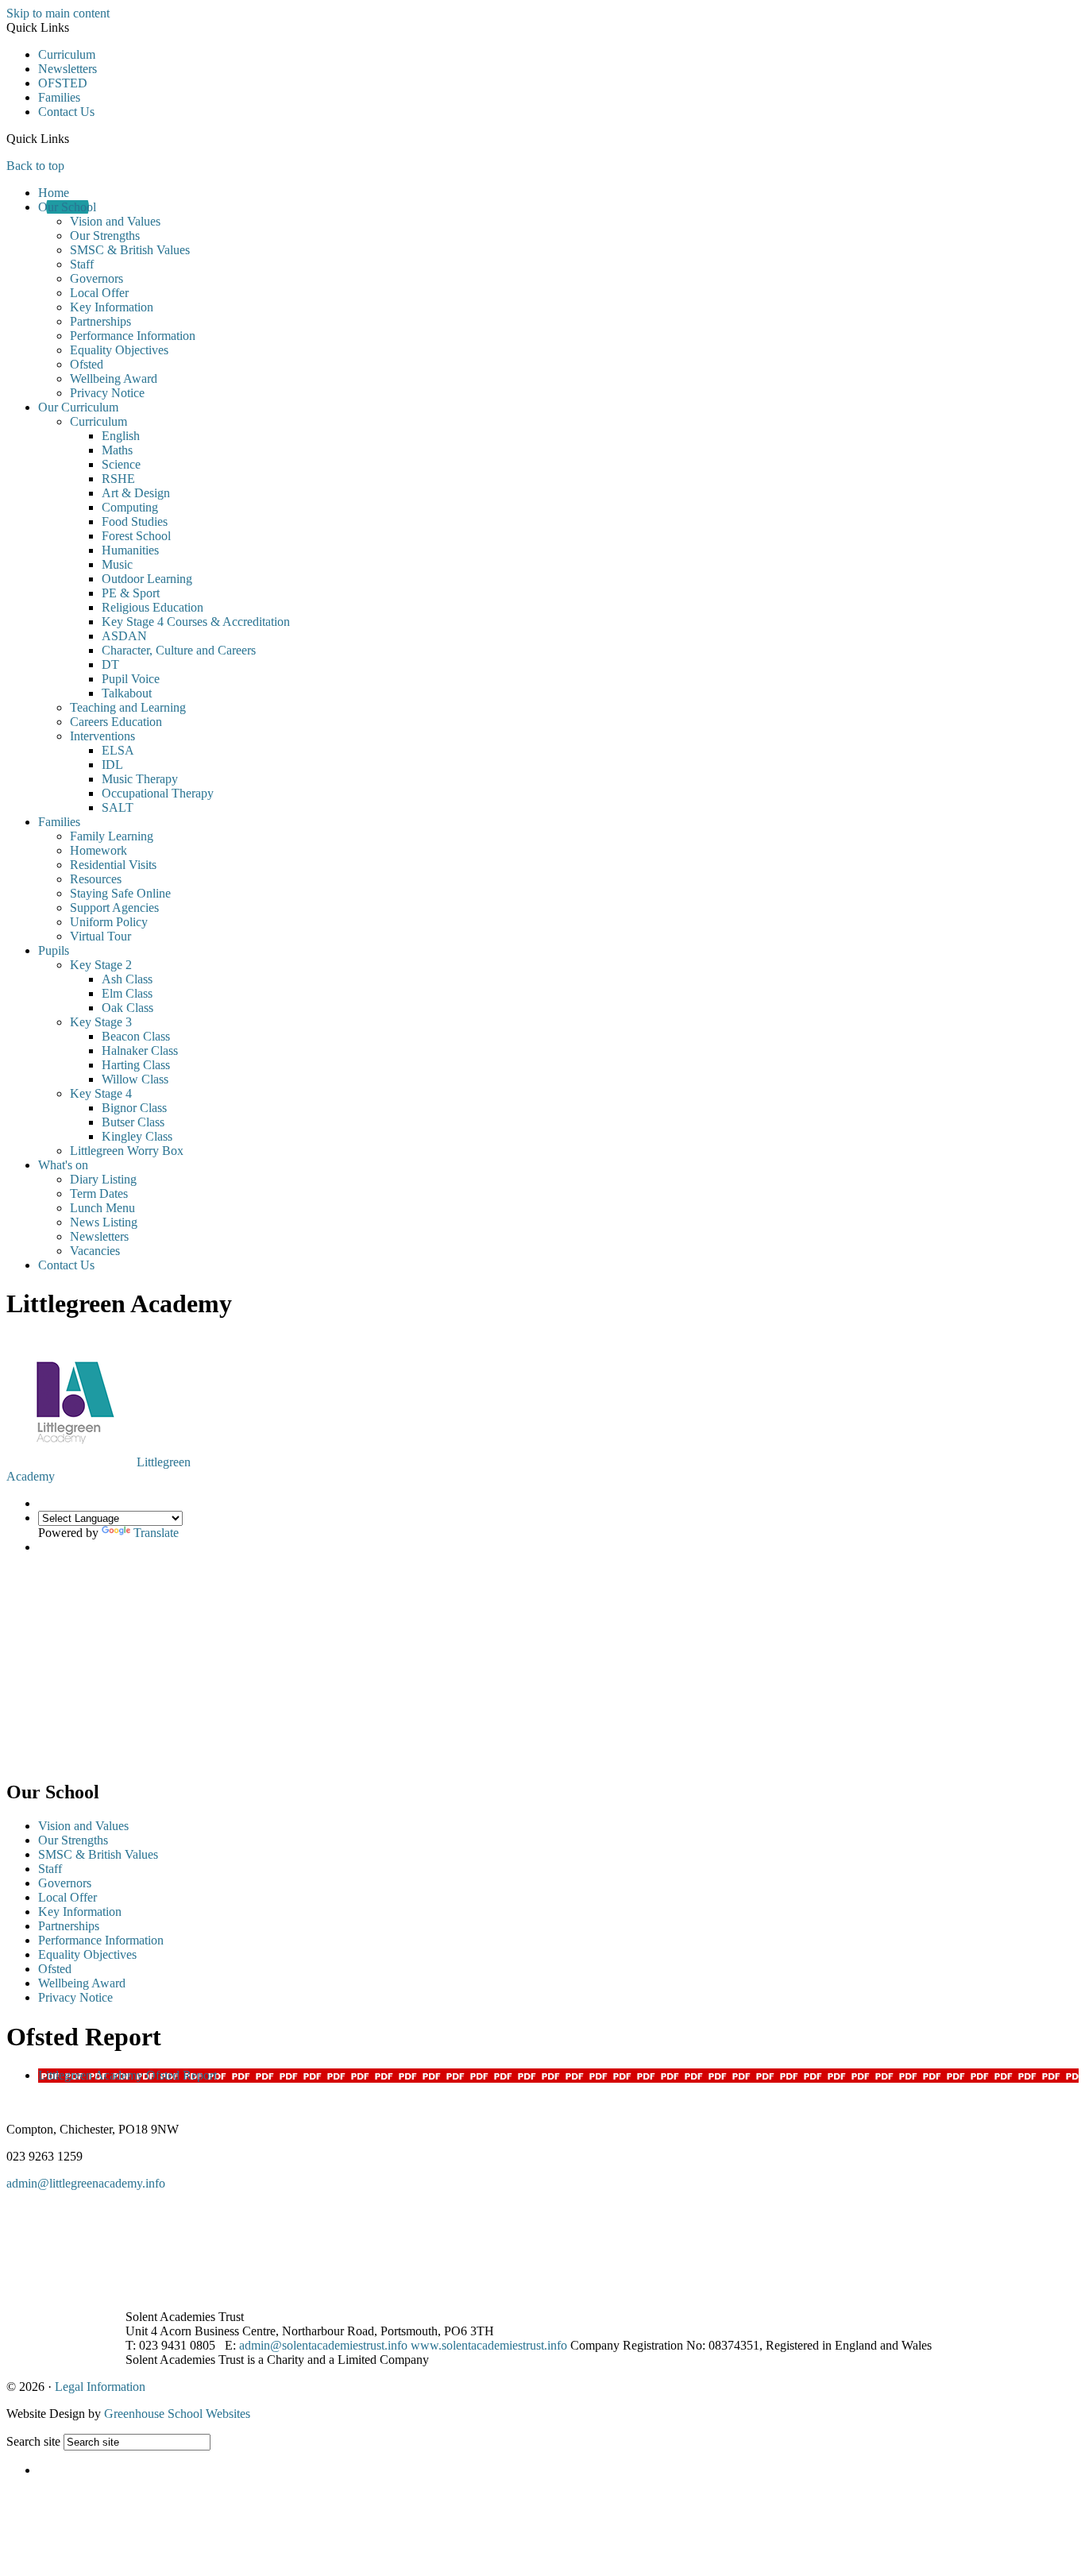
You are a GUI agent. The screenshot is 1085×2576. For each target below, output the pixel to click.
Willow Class (135, 1079)
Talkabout (127, 693)
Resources (96, 879)
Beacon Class (136, 1036)
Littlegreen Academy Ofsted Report (127, 2075)
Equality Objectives (119, 350)
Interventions (102, 736)
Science (121, 464)
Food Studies (135, 521)
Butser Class (133, 1122)
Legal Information (100, 2387)
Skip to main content (58, 13)
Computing (130, 507)
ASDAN (124, 636)
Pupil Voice (131, 679)
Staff (82, 264)
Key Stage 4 (101, 1093)
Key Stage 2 (101, 965)
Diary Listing (103, 1179)
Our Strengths (105, 236)
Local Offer (99, 293)
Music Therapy (140, 779)
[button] (75, 138)
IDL (112, 765)
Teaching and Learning (128, 707)
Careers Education (116, 722)
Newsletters (68, 69)
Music (117, 564)
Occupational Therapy (158, 793)
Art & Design (136, 493)
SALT (118, 807)
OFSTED (63, 83)
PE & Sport (131, 593)
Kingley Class (137, 1136)
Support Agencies (114, 908)
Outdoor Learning (147, 579)
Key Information (112, 307)
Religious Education (153, 607)
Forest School (136, 536)
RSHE (118, 479)
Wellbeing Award (114, 378)
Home (54, 193)
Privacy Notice (107, 393)
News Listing (104, 1222)
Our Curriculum (78, 407)
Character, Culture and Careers (179, 650)
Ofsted (87, 364)
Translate (156, 1533)
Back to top (35, 166)
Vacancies (95, 1251)
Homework (98, 850)
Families (59, 97)
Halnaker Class (140, 1050)
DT (110, 664)
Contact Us (66, 112)
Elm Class (127, 993)
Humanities (130, 550)
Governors (97, 278)
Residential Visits (113, 865)
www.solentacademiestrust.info (489, 2345)
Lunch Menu (102, 1208)
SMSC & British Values (130, 250)
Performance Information (133, 336)
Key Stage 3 (101, 1022)
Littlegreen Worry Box (127, 1151)
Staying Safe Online (120, 893)
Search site (33, 2441)
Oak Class (127, 1008)
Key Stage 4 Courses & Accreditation (196, 622)
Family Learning (112, 836)
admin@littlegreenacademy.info (86, 2183)
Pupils (54, 950)
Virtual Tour (100, 936)
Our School (67, 207)
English (121, 436)
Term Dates (99, 1193)
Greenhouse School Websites (177, 2414)
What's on (63, 1165)
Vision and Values (115, 221)
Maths (117, 450)
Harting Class (136, 1065)
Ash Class (127, 979)
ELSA (118, 750)
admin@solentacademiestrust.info (323, 2345)
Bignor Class (134, 1108)
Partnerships (100, 321)
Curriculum (67, 54)
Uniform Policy (109, 922)
